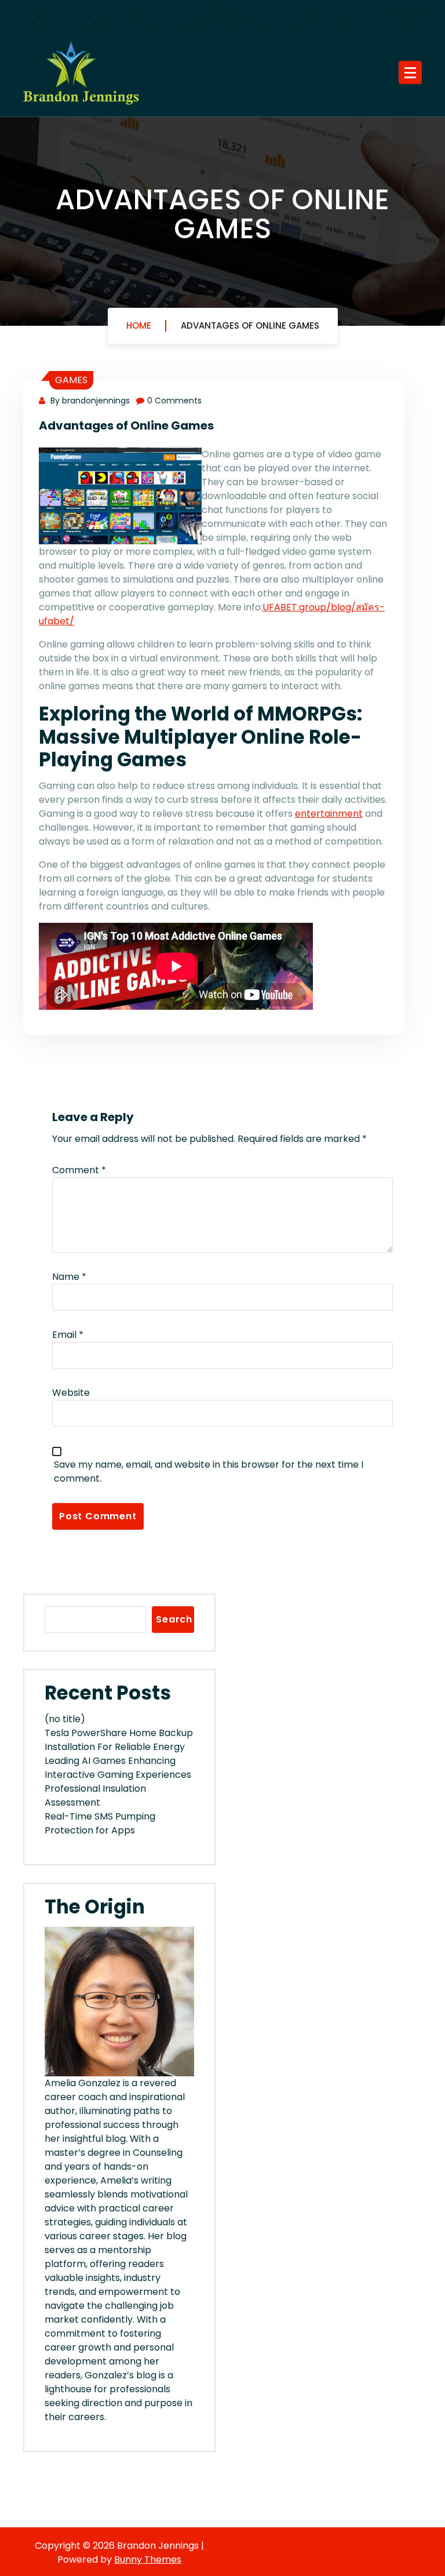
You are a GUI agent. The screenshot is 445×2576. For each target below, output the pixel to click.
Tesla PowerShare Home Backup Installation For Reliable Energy (119, 1740)
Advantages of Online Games (250, 325)
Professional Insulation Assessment (95, 1795)
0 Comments (174, 401)
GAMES (71, 380)
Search (174, 1619)
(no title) (65, 1719)
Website (71, 1393)
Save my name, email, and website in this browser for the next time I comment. (209, 1471)
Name (69, 1277)
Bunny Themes (148, 2559)
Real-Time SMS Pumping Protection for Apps (100, 1823)
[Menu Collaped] (410, 72)
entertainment (329, 814)
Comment (79, 1170)
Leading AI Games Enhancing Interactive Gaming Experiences (118, 1768)
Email (68, 1335)
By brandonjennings (89, 401)
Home (139, 325)
